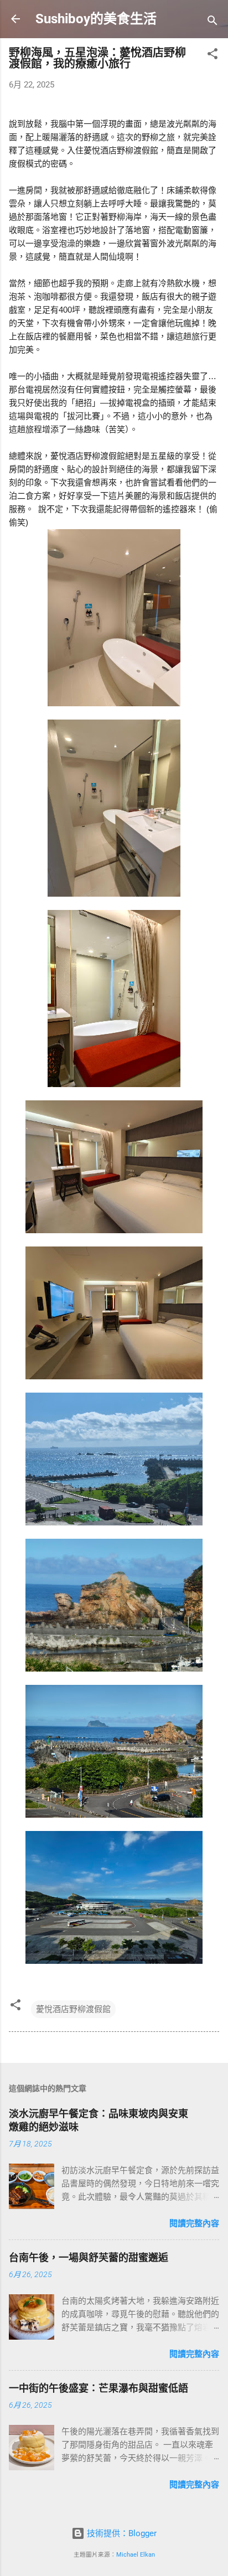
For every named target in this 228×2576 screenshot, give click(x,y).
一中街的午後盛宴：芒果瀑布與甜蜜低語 (99, 2388)
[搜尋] (213, 22)
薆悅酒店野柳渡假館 (73, 2009)
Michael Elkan (136, 2555)
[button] (213, 56)
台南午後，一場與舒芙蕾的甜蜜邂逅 (89, 2257)
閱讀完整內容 (194, 2223)
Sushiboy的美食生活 (96, 19)
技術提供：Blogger (121, 2533)
